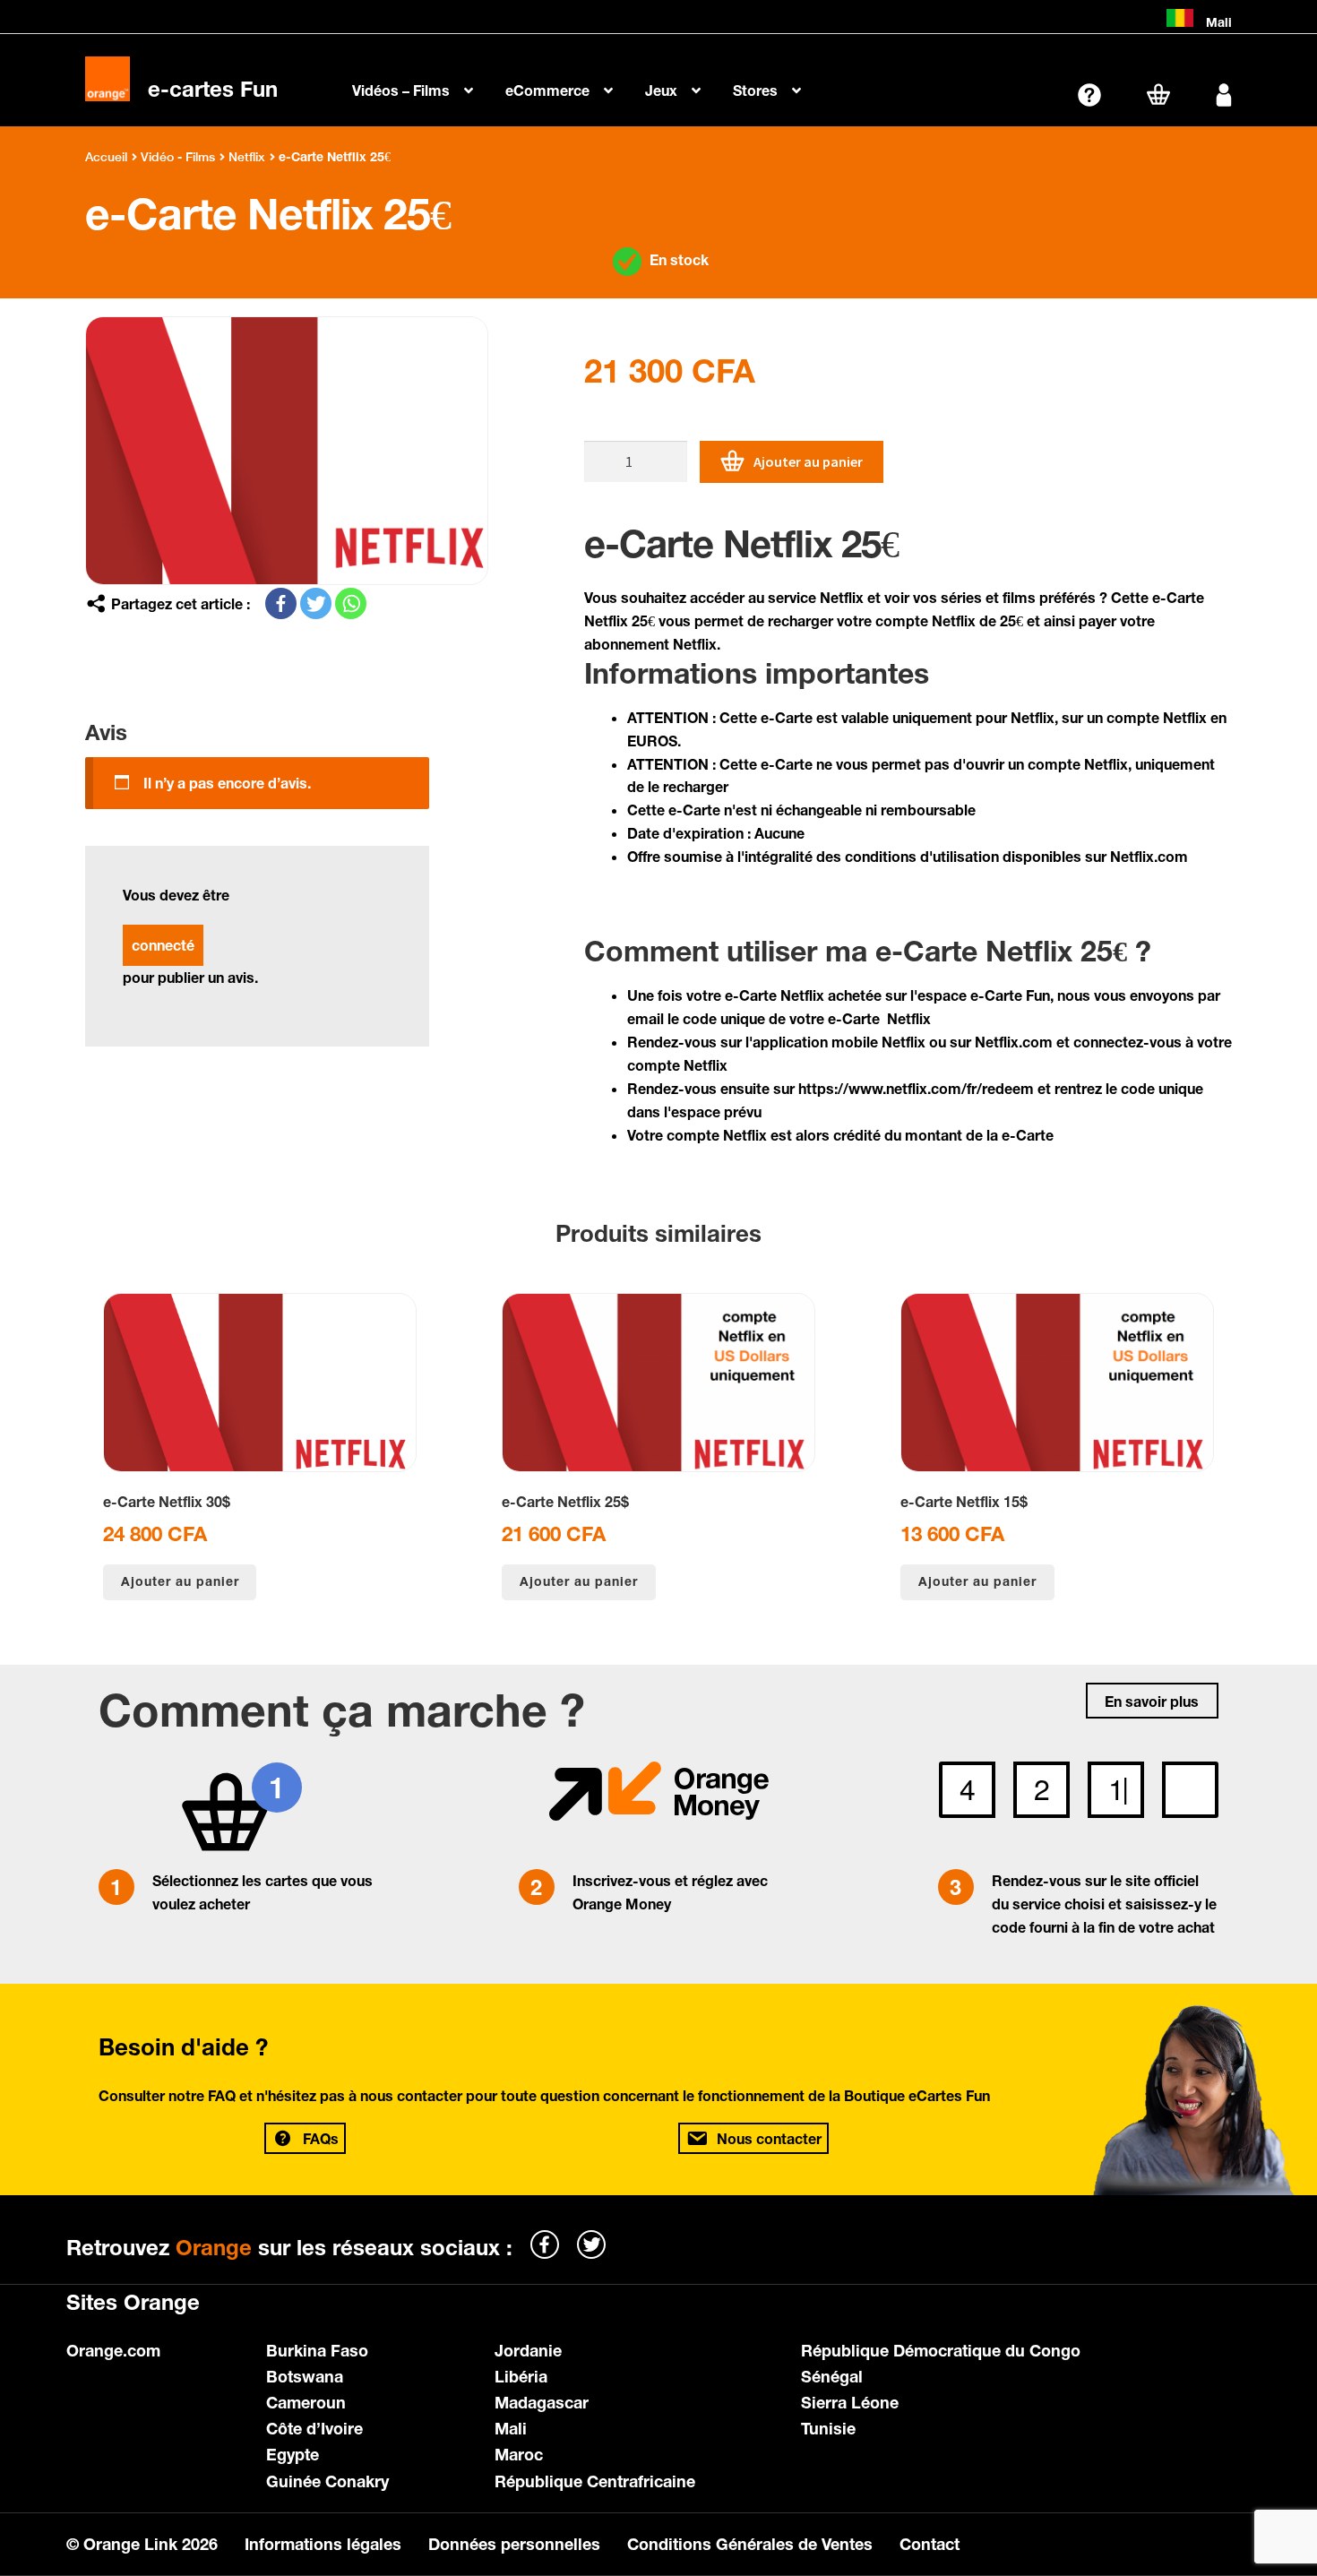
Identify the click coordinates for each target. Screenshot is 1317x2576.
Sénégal (832, 2376)
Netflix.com (1149, 856)
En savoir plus (1152, 1701)
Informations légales (323, 2544)
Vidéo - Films (178, 157)
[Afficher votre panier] (1158, 94)
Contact (930, 2544)
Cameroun (306, 2402)
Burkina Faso (317, 2350)
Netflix (247, 157)
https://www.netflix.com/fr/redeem (916, 1088)
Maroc (519, 2454)
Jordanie (528, 2350)
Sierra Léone (850, 2402)
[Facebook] (281, 603)
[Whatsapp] (351, 603)
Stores (755, 90)
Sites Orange (133, 2302)
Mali (511, 2428)
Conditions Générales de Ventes (750, 2544)
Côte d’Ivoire (314, 2428)
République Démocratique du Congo (941, 2350)
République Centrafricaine (595, 2481)
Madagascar (542, 2402)
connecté (163, 945)
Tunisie (828, 2428)
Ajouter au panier (808, 461)
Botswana (305, 2376)
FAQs (321, 2138)
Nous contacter (769, 2138)
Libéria (521, 2376)
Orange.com (113, 2350)
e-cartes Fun (213, 89)
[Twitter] (316, 603)
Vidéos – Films (401, 90)
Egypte (293, 2454)
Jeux (661, 90)
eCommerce (547, 90)
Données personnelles (514, 2544)
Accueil (106, 157)
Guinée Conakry (327, 2481)
